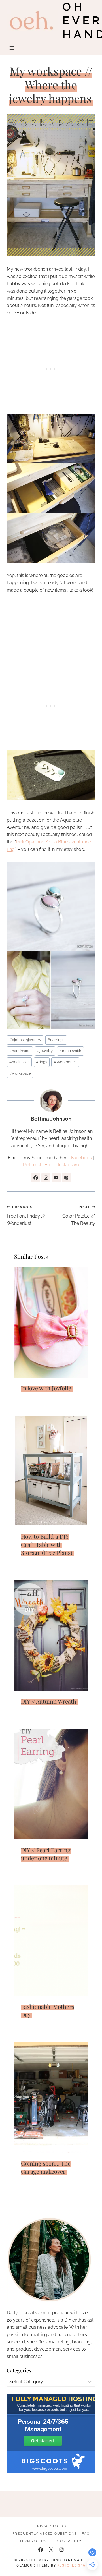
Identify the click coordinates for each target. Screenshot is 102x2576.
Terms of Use (34, 2541)
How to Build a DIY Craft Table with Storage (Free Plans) (47, 1544)
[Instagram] (61, 2550)
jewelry (45, 1051)
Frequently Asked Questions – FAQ (51, 2534)
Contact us (70, 2541)
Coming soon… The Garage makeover (46, 2167)
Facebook (81, 1158)
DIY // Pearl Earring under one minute (46, 1854)
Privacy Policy (51, 2526)
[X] (51, 2550)
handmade (20, 1051)
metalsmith (70, 1051)
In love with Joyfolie (46, 1388)
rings (42, 1062)
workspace (20, 1073)
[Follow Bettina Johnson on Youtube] (56, 1178)
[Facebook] (41, 2550)
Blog (49, 1165)
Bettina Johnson (51, 1119)
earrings (56, 1040)
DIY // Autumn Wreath (49, 1701)
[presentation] (51, 1322)
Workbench (65, 1062)
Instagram (68, 1165)
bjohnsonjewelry (25, 1040)
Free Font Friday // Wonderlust (26, 1215)
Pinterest (32, 1165)
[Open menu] (12, 48)
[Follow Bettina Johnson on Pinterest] (66, 1178)
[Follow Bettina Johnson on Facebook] (36, 1178)
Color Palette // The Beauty (79, 1215)
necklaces (19, 1062)
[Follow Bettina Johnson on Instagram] (46, 1178)
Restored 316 (71, 2565)
